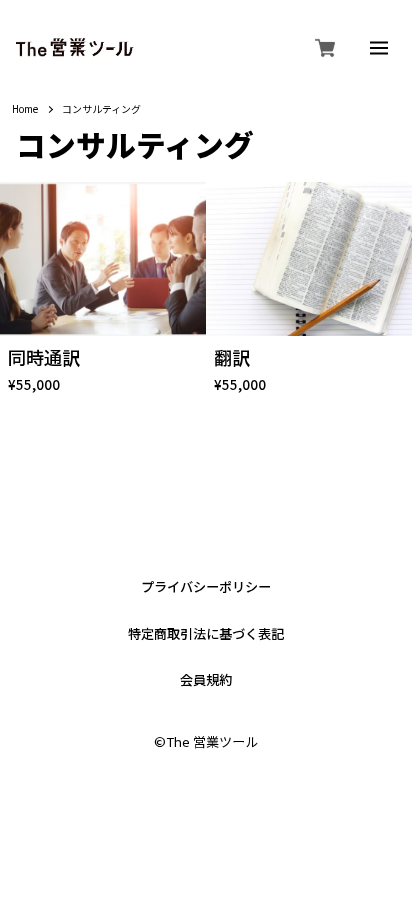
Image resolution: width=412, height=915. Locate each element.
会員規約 (206, 679)
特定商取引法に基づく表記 (206, 632)
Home (25, 110)
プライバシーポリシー (206, 586)
